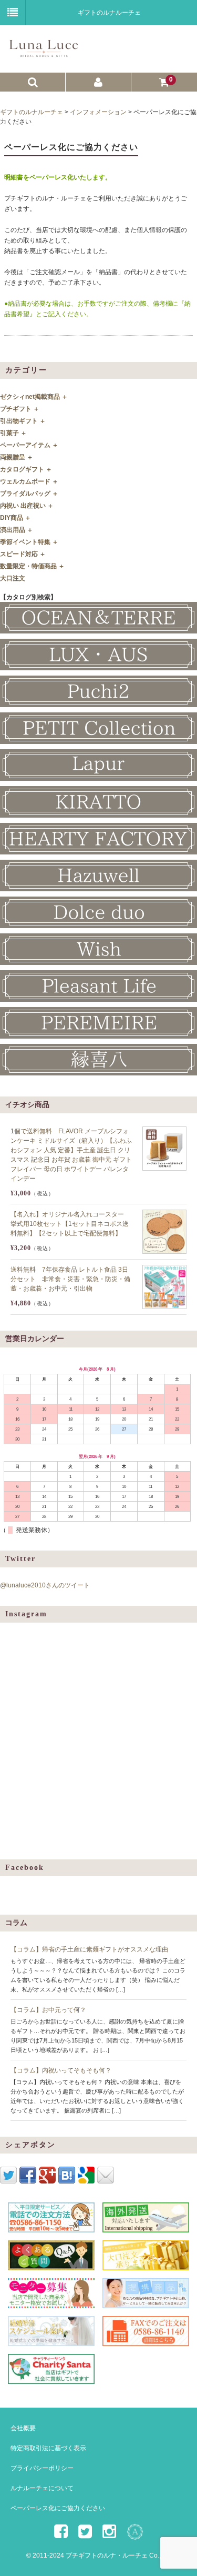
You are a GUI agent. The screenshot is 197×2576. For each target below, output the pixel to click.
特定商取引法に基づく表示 (48, 2448)
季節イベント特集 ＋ (29, 542)
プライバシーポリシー (42, 2468)
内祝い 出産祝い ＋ (27, 506)
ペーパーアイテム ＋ (29, 445)
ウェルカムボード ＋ (29, 481)
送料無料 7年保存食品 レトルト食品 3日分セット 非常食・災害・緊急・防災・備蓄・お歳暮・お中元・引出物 (70, 1279)
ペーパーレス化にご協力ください (58, 2508)
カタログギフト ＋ (26, 469)
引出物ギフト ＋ (23, 421)
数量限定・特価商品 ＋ (32, 566)
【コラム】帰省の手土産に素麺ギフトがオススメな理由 (89, 1949)
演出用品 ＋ (17, 530)
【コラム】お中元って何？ (48, 2010)
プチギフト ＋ (20, 409)
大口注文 (13, 578)
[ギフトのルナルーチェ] (97, 53)
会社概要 (23, 2428)
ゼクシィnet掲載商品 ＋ (34, 397)
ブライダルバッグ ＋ (29, 494)
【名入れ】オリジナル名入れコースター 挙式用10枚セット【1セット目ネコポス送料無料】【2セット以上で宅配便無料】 (70, 1224)
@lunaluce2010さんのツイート (45, 1585)
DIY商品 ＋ (15, 518)
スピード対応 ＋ (23, 554)
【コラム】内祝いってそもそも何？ (61, 2070)
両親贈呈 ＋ (17, 457)
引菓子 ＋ (13, 433)
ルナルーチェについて (42, 2488)
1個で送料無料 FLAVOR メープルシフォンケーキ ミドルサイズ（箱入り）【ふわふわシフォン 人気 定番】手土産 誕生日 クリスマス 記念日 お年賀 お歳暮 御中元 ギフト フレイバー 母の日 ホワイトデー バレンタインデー (71, 1155)
